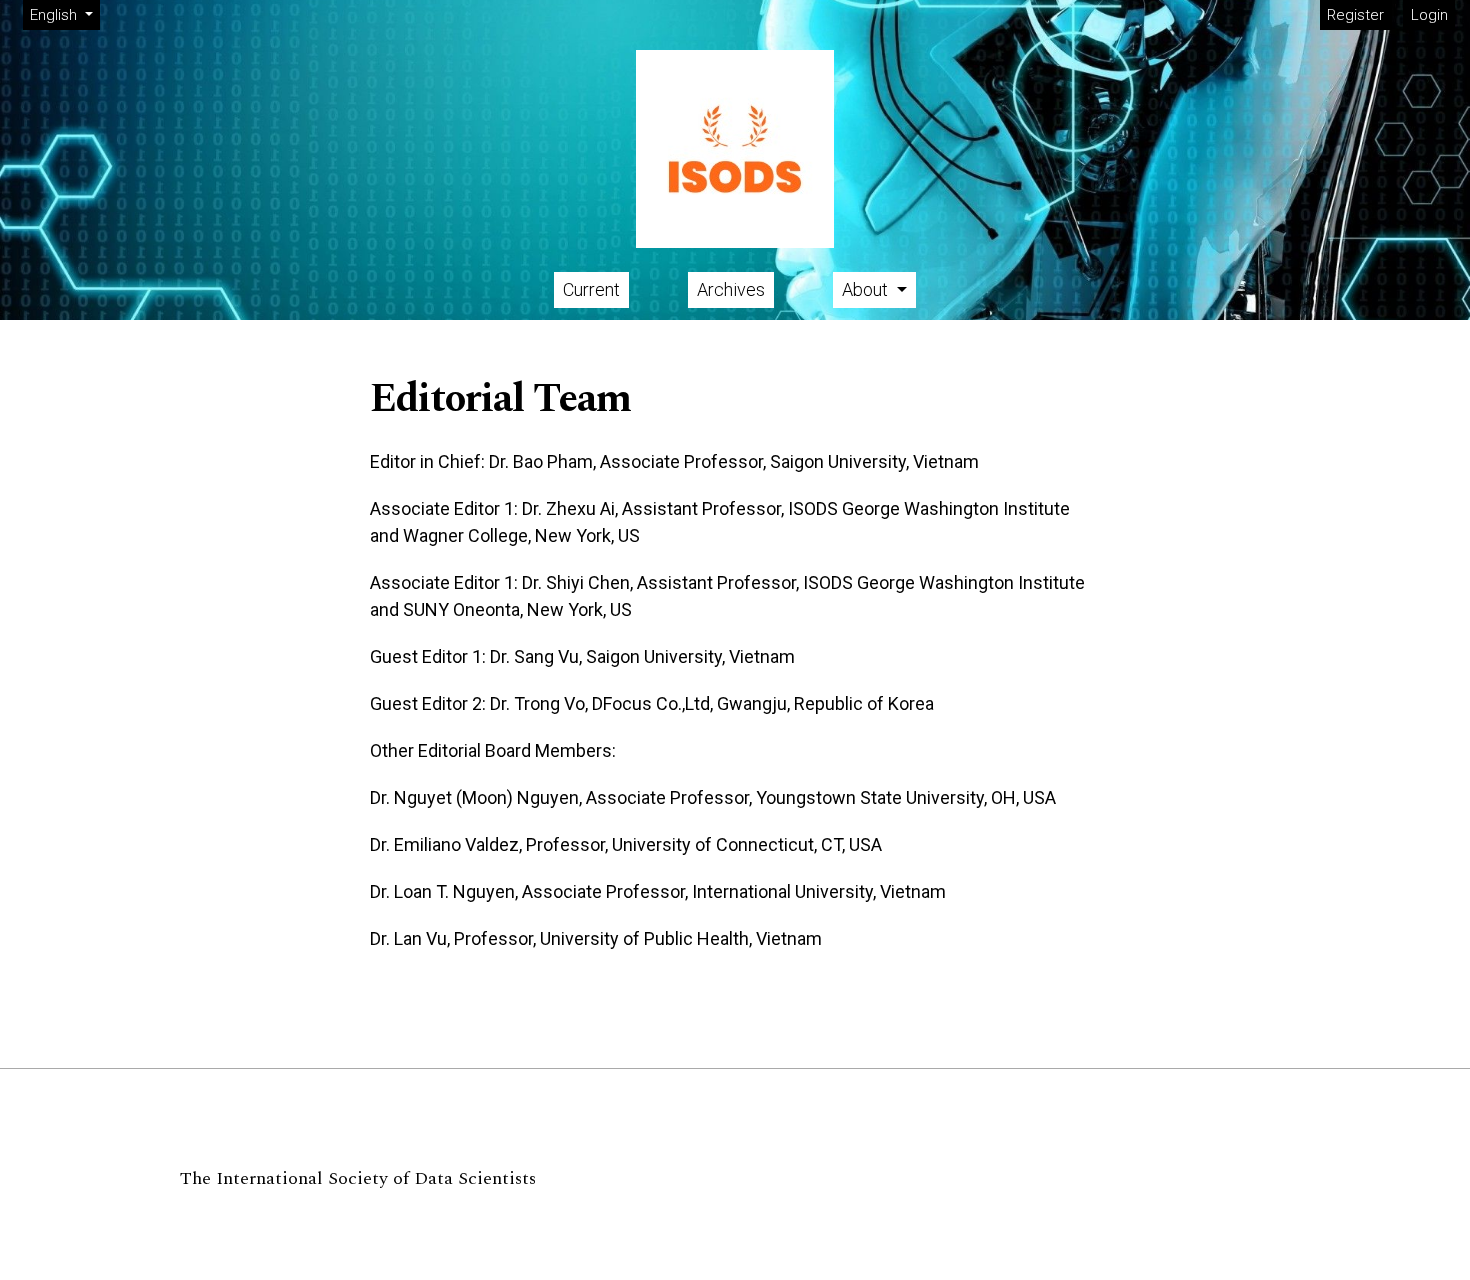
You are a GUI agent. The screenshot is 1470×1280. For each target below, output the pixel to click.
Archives (731, 289)
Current (591, 289)
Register (1355, 15)
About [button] (867, 289)
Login (1429, 15)
